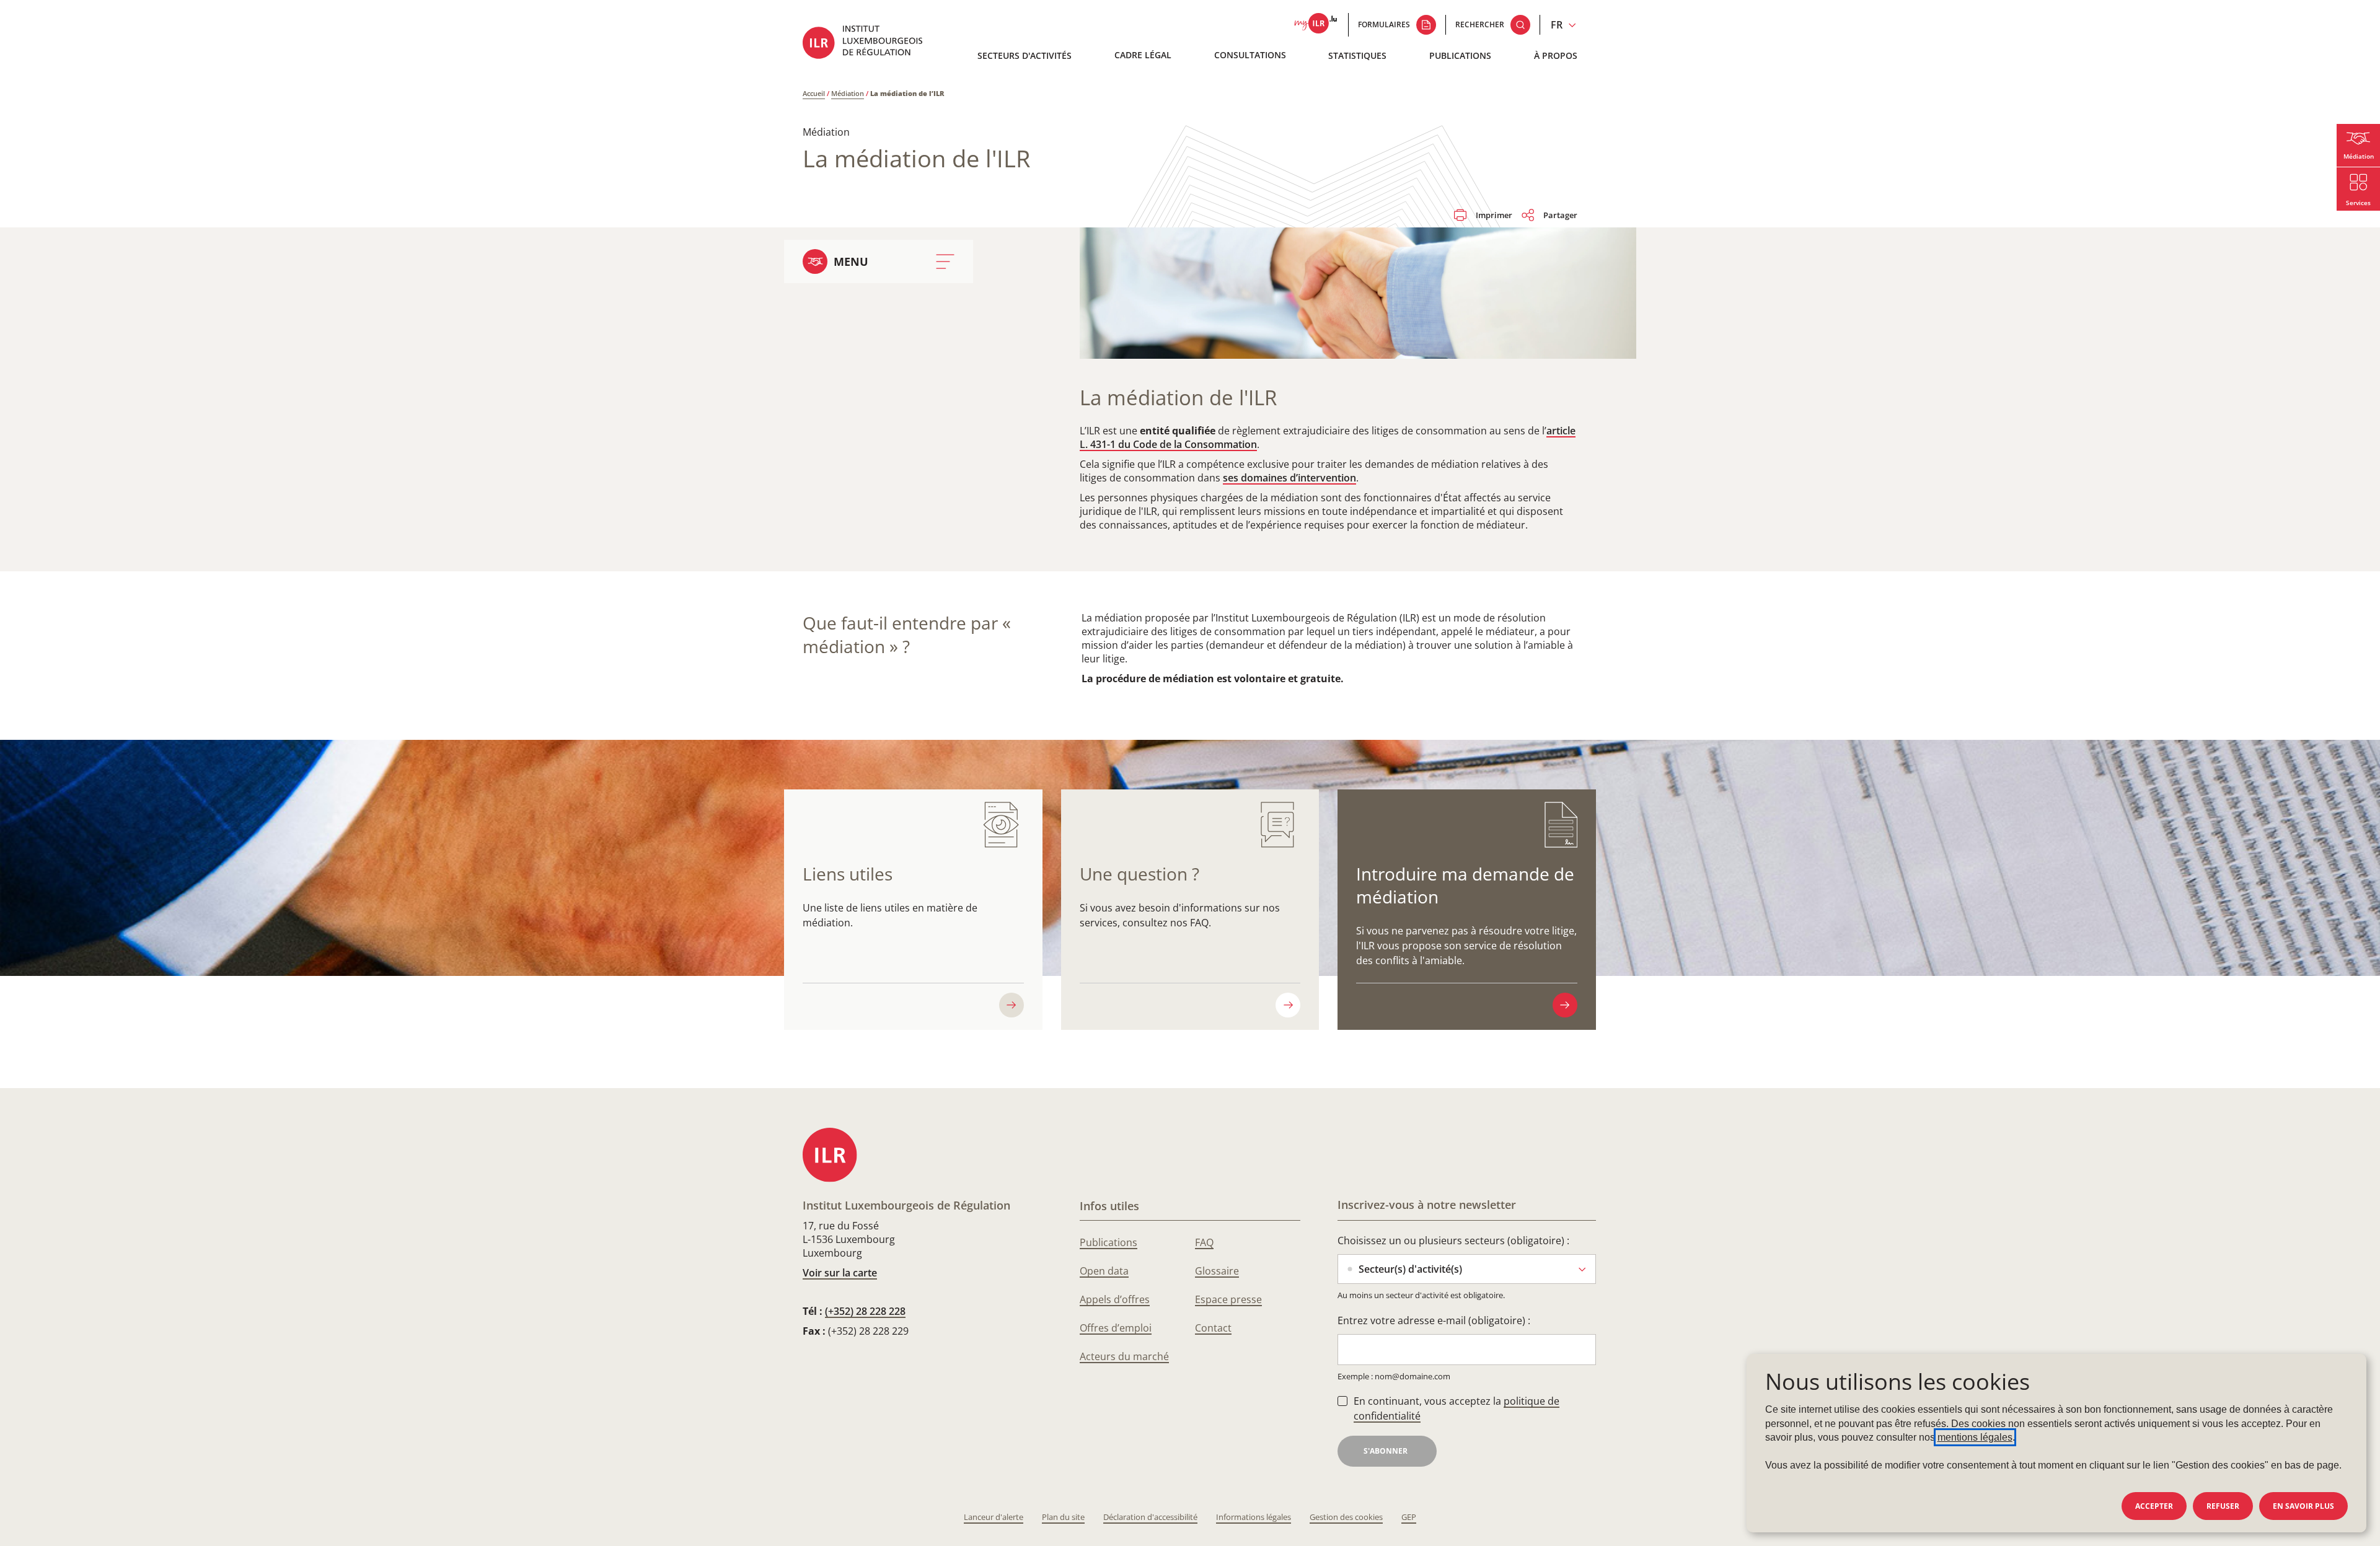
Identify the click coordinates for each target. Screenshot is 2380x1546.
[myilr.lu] (1316, 25)
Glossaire (1217, 1271)
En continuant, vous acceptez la (1457, 1408)
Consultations (1250, 55)
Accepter (2154, 1506)
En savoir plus (2303, 1506)
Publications (1460, 55)
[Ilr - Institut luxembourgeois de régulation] (871, 44)
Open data (1104, 1271)
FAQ (1204, 1242)
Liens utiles (848, 874)
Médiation (848, 93)
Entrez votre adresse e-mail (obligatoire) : (1434, 1320)
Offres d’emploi (1116, 1328)
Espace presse (1228, 1299)
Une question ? (1139, 874)
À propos (1556, 55)
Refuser (2223, 1506)
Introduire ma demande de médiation (1465, 885)
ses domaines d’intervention (1289, 478)
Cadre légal (1143, 55)
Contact (1213, 1328)
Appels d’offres (1115, 1299)
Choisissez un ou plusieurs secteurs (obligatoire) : (1453, 1241)
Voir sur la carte (840, 1273)
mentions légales (1975, 1437)
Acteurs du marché (1124, 1356)
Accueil (814, 93)
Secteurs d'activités (1025, 55)
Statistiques (1357, 55)
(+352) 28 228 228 (865, 1311)
